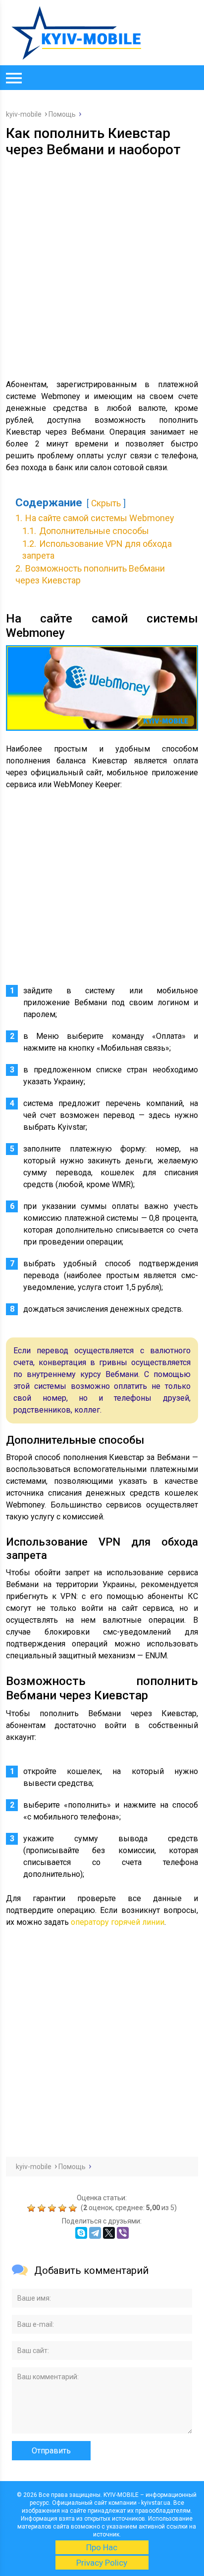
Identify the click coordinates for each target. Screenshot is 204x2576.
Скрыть (106, 503)
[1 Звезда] (32, 2208)
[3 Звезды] (53, 2208)
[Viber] (123, 2233)
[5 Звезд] (74, 2208)
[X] (109, 2233)
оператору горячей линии (118, 1922)
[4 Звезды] (64, 2208)
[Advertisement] (102, 265)
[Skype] (81, 2233)
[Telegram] (95, 2233)
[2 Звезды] (43, 2208)
